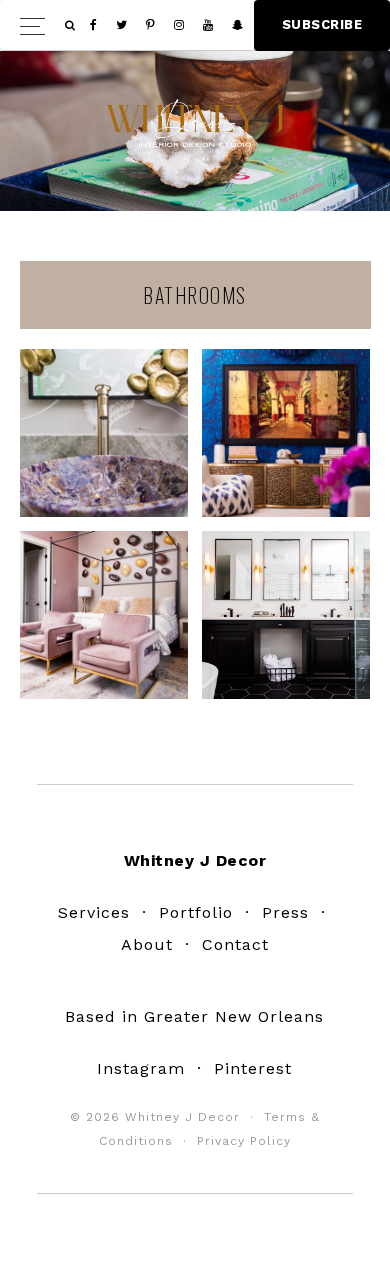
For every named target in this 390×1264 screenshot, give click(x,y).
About (147, 944)
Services (94, 912)
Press (285, 912)
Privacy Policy (244, 1141)
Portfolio (196, 912)
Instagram (141, 1068)
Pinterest (253, 1068)
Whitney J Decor (195, 126)
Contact (235, 944)
